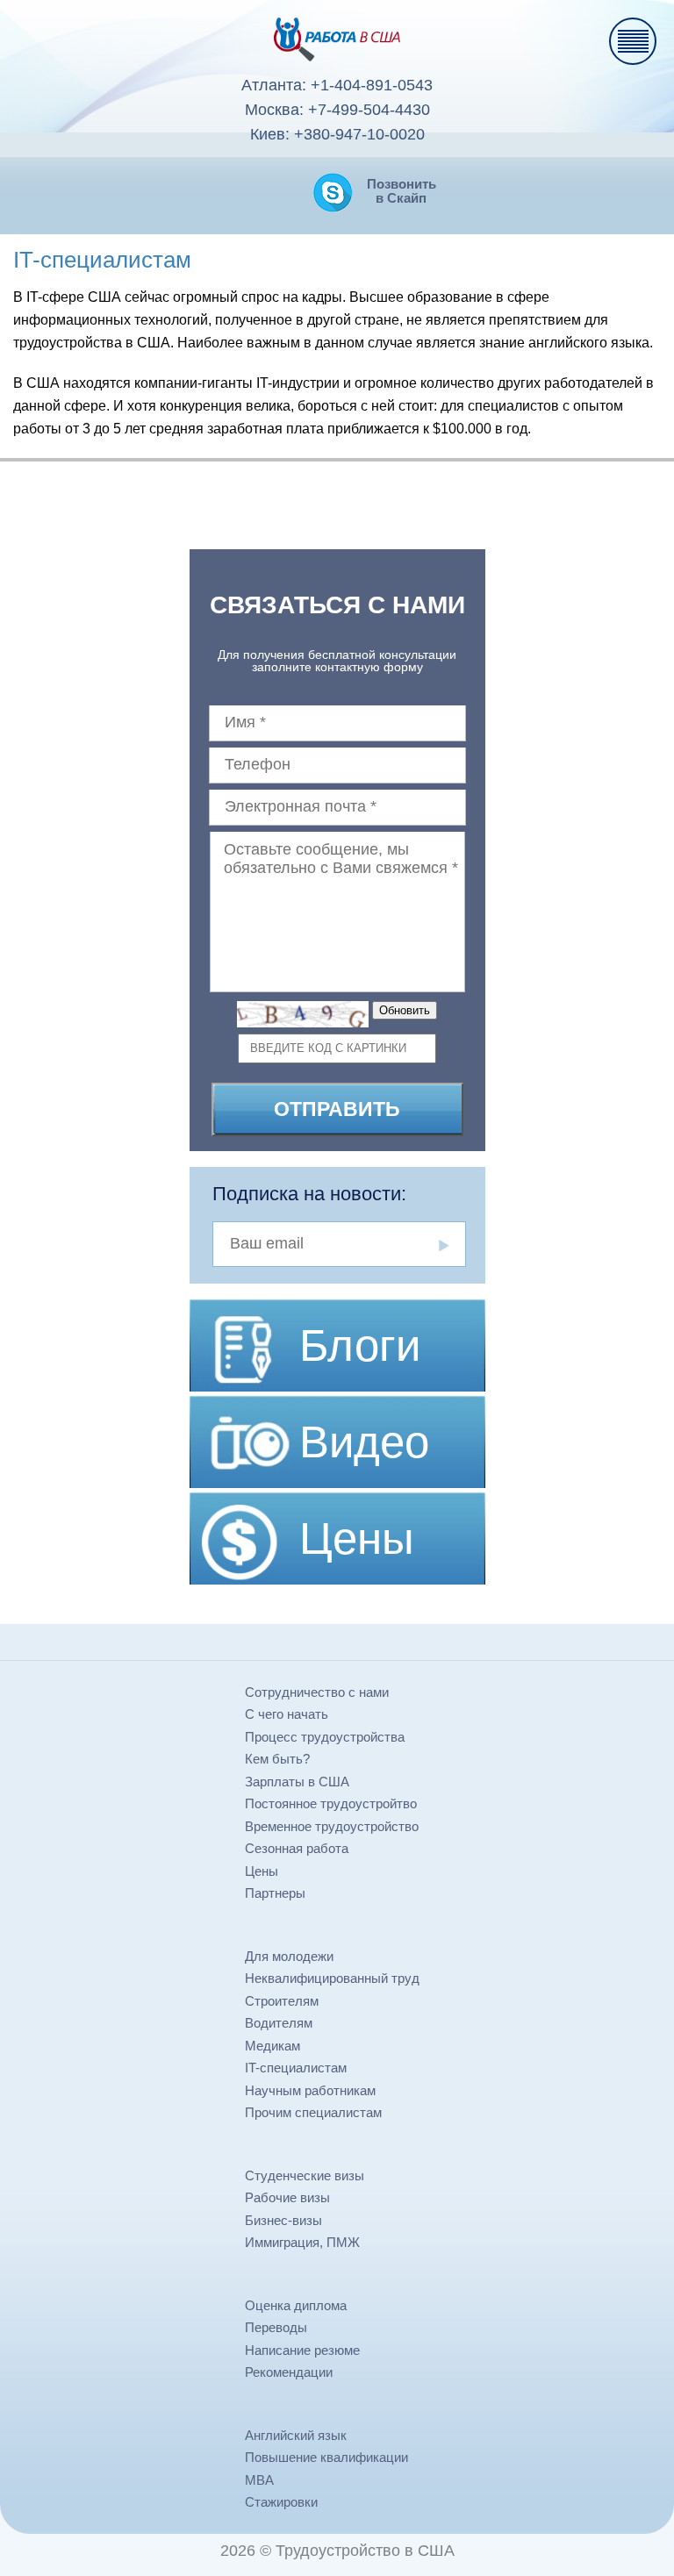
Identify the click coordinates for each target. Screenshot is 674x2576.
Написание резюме (302, 2350)
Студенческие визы (305, 2175)
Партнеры (275, 1893)
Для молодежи (289, 1956)
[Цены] (337, 1495)
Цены (262, 1871)
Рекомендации (289, 2372)
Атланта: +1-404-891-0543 (337, 85)
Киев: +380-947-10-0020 (337, 134)
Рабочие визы (287, 2197)
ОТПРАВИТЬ (337, 1109)
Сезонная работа (297, 1848)
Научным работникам (310, 2090)
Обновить (405, 1010)
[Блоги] (337, 1306)
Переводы (276, 2327)
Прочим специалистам (313, 2112)
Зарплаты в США (297, 1782)
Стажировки (281, 2502)
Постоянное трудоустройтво (331, 1803)
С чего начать (287, 1714)
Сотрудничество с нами (317, 1692)
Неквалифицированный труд (332, 1978)
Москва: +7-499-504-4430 (337, 110)
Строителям (282, 2001)
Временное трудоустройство (332, 1826)
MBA (259, 2480)
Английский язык (296, 2435)
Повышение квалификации (326, 2457)
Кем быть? (277, 1759)
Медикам (272, 2046)
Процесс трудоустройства (325, 1737)
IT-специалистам (296, 2068)
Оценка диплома (296, 2305)
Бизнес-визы (283, 2220)
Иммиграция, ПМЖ (302, 2242)
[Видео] (337, 1398)
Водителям (279, 2023)
